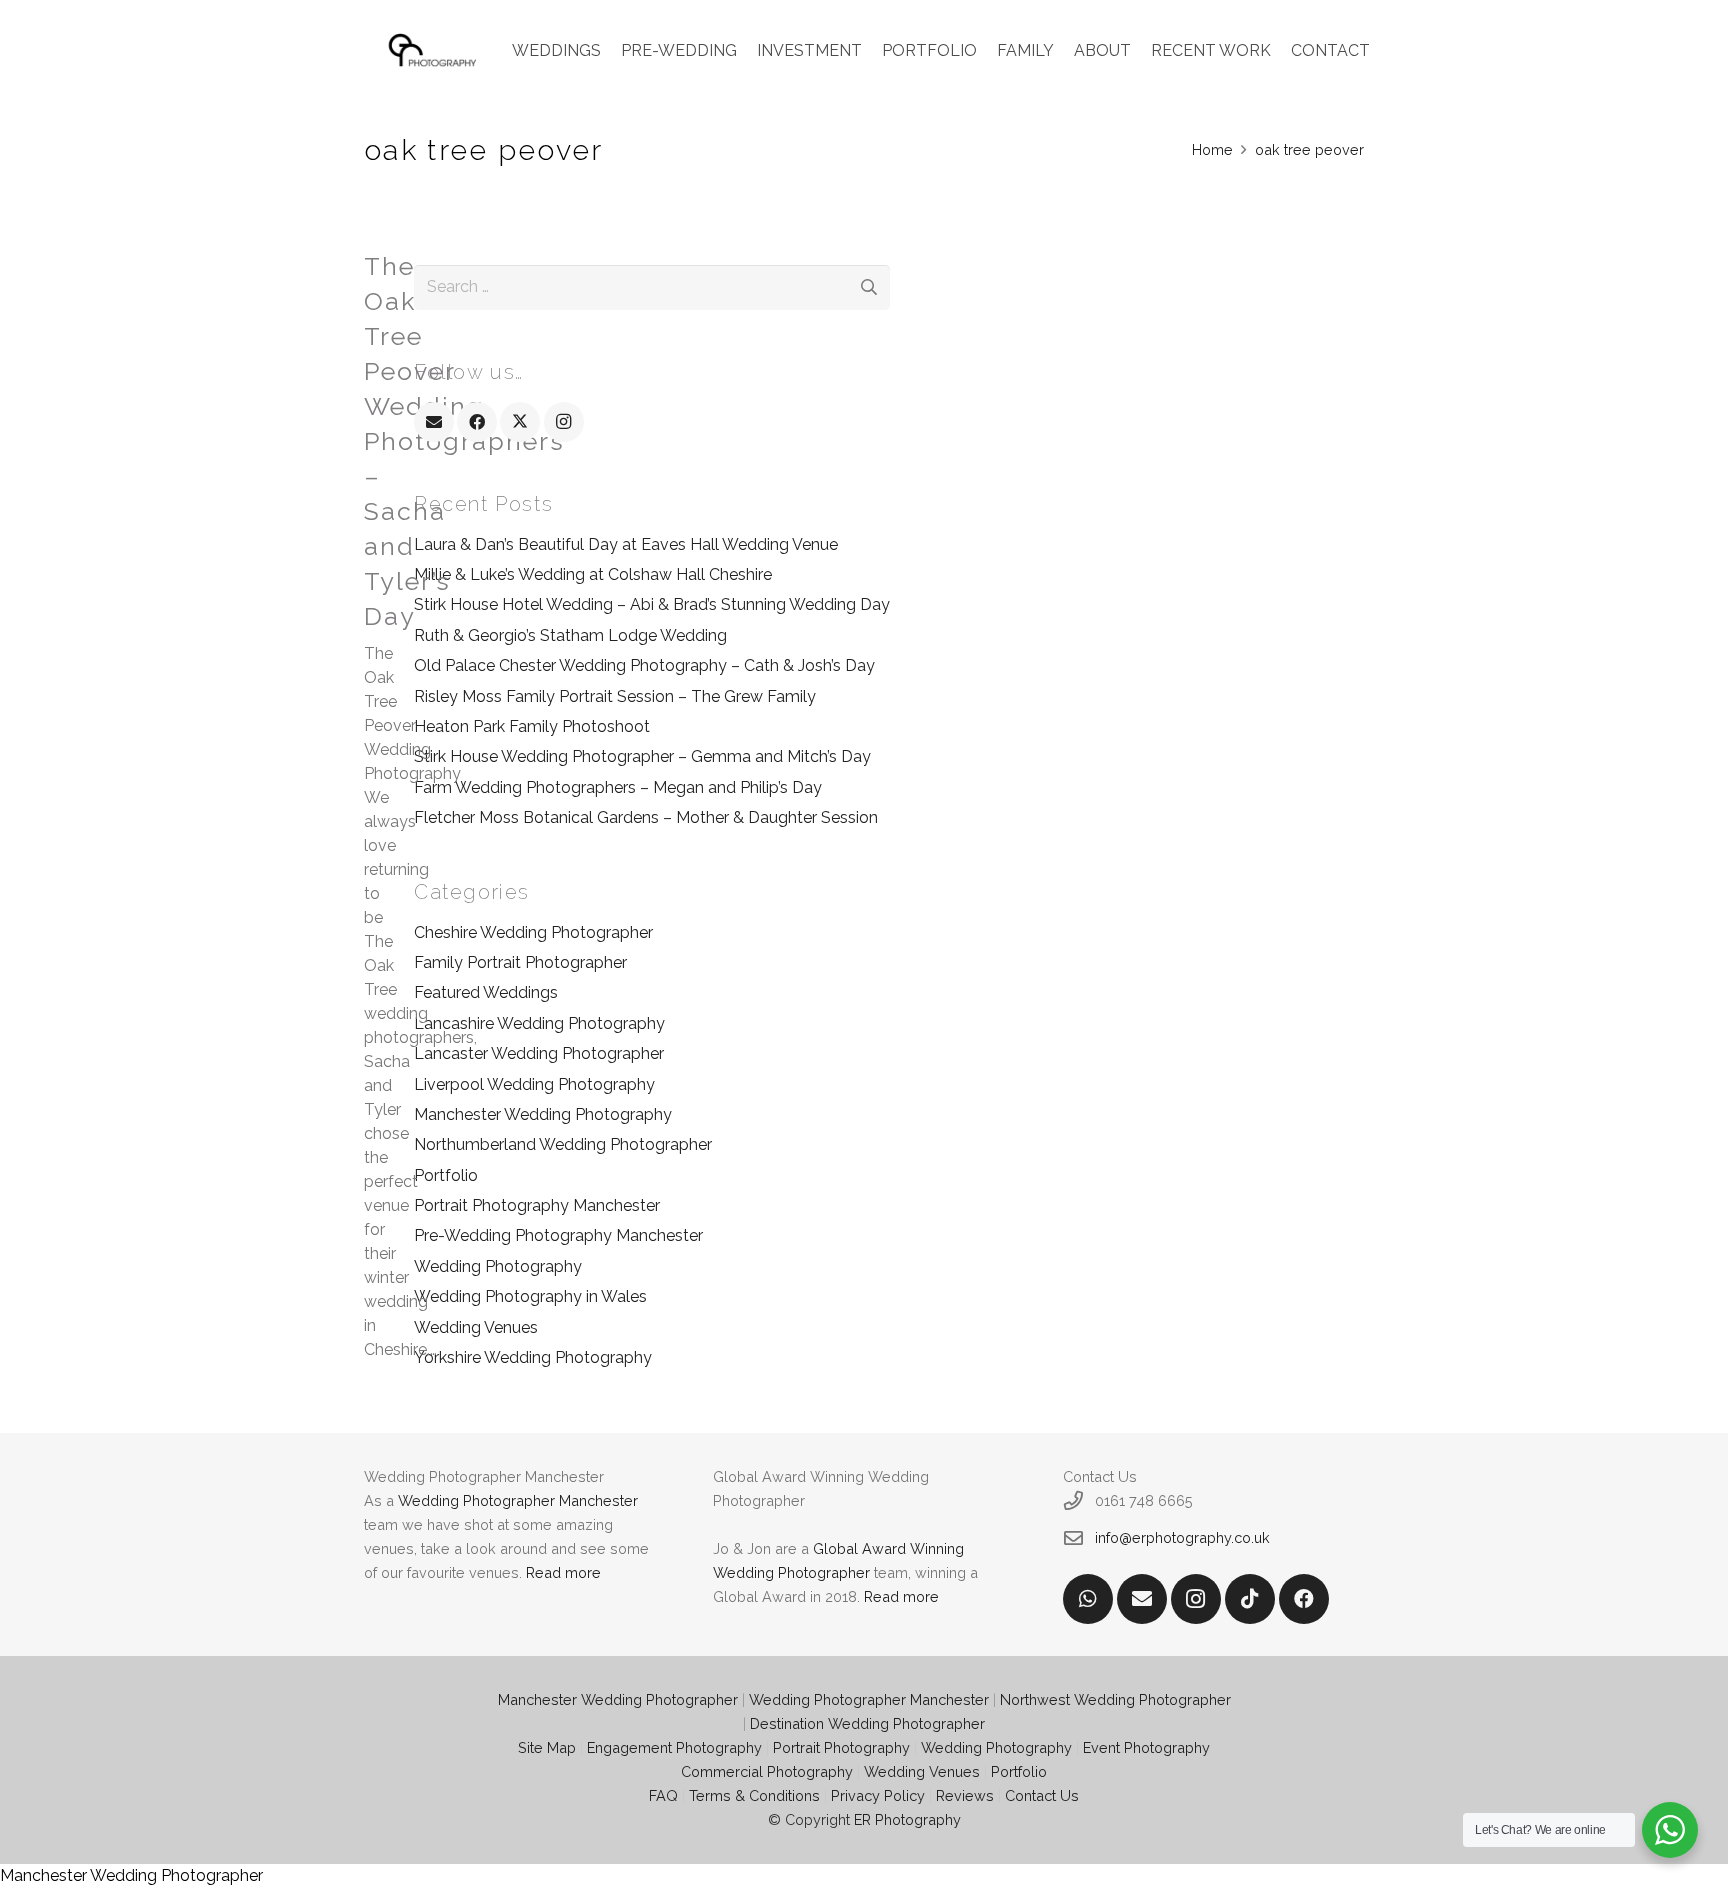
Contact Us (1042, 1795)
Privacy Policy (878, 1795)
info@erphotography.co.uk (1182, 1537)
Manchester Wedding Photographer (618, 1699)
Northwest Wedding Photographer (1115, 1699)
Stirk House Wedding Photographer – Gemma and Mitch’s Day (642, 756)
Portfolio (446, 1175)
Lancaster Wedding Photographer (539, 1053)
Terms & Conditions (754, 1795)
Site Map (547, 1747)
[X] (520, 422)
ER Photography (907, 1819)
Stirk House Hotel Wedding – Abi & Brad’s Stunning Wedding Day (652, 604)
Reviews (965, 1795)
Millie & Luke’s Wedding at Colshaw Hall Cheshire (593, 574)
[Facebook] (477, 422)
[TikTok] (1250, 1599)
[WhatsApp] (1088, 1599)
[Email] (434, 422)
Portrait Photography (841, 1747)
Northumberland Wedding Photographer (563, 1144)
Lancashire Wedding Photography (539, 1023)
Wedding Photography (498, 1266)
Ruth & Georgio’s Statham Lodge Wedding (570, 635)
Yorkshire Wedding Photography (533, 1357)
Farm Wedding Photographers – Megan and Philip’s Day (618, 787)
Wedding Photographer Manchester (518, 1500)
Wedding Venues (476, 1327)
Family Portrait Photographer (520, 962)
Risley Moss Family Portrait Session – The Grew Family (615, 696)
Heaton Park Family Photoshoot (532, 726)
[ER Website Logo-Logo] (434, 50)
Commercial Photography (767, 1771)
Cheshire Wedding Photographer (533, 932)
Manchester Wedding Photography (543, 1114)
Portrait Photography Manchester (537, 1205)
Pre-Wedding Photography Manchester (558, 1235)
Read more (563, 1572)
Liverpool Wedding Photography (534, 1084)
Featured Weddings (486, 992)
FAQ (663, 1795)
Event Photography (1146, 1747)
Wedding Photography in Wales (530, 1296)
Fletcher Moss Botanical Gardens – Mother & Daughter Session (646, 817)
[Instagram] (564, 422)
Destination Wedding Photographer (867, 1723)
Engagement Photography (674, 1747)
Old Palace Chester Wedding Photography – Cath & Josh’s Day (644, 665)
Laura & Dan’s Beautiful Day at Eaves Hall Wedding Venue (626, 544)
